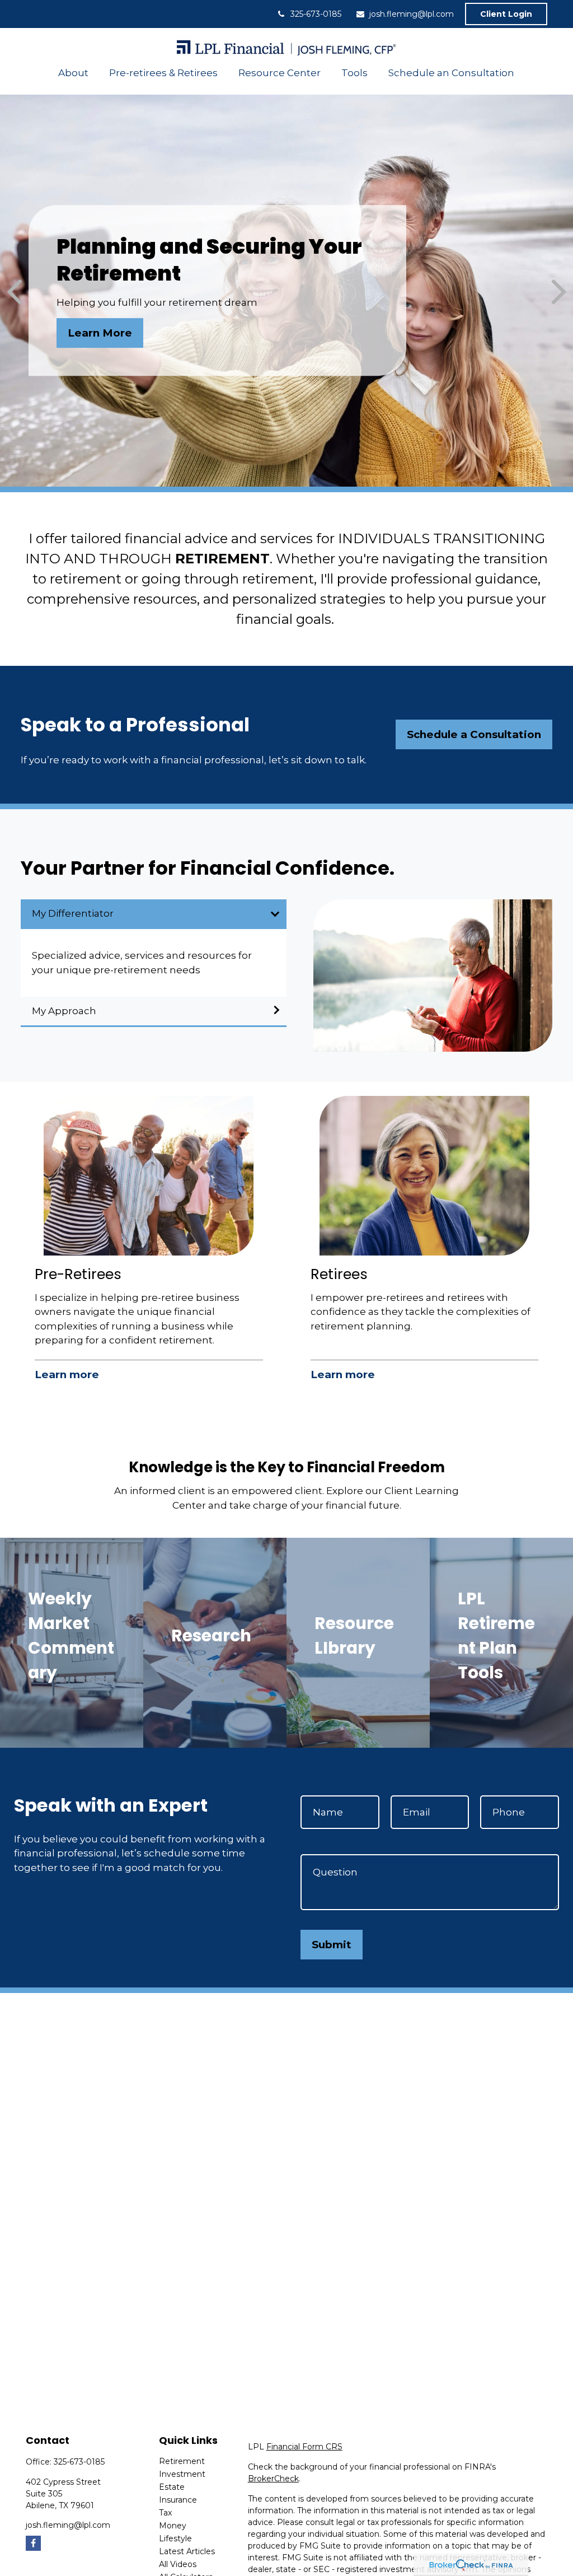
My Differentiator (73, 913)
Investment (182, 2474)
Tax (165, 2513)
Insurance (178, 2500)
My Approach (64, 1011)
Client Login (506, 14)
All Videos (178, 2564)
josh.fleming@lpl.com (412, 14)
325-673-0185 (316, 14)
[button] (74, 73)
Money (173, 2526)
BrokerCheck (273, 2479)
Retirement (182, 2461)
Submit (332, 1945)
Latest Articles (187, 2551)
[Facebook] (33, 2543)
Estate (172, 2487)
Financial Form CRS (304, 2447)
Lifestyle (175, 2538)
